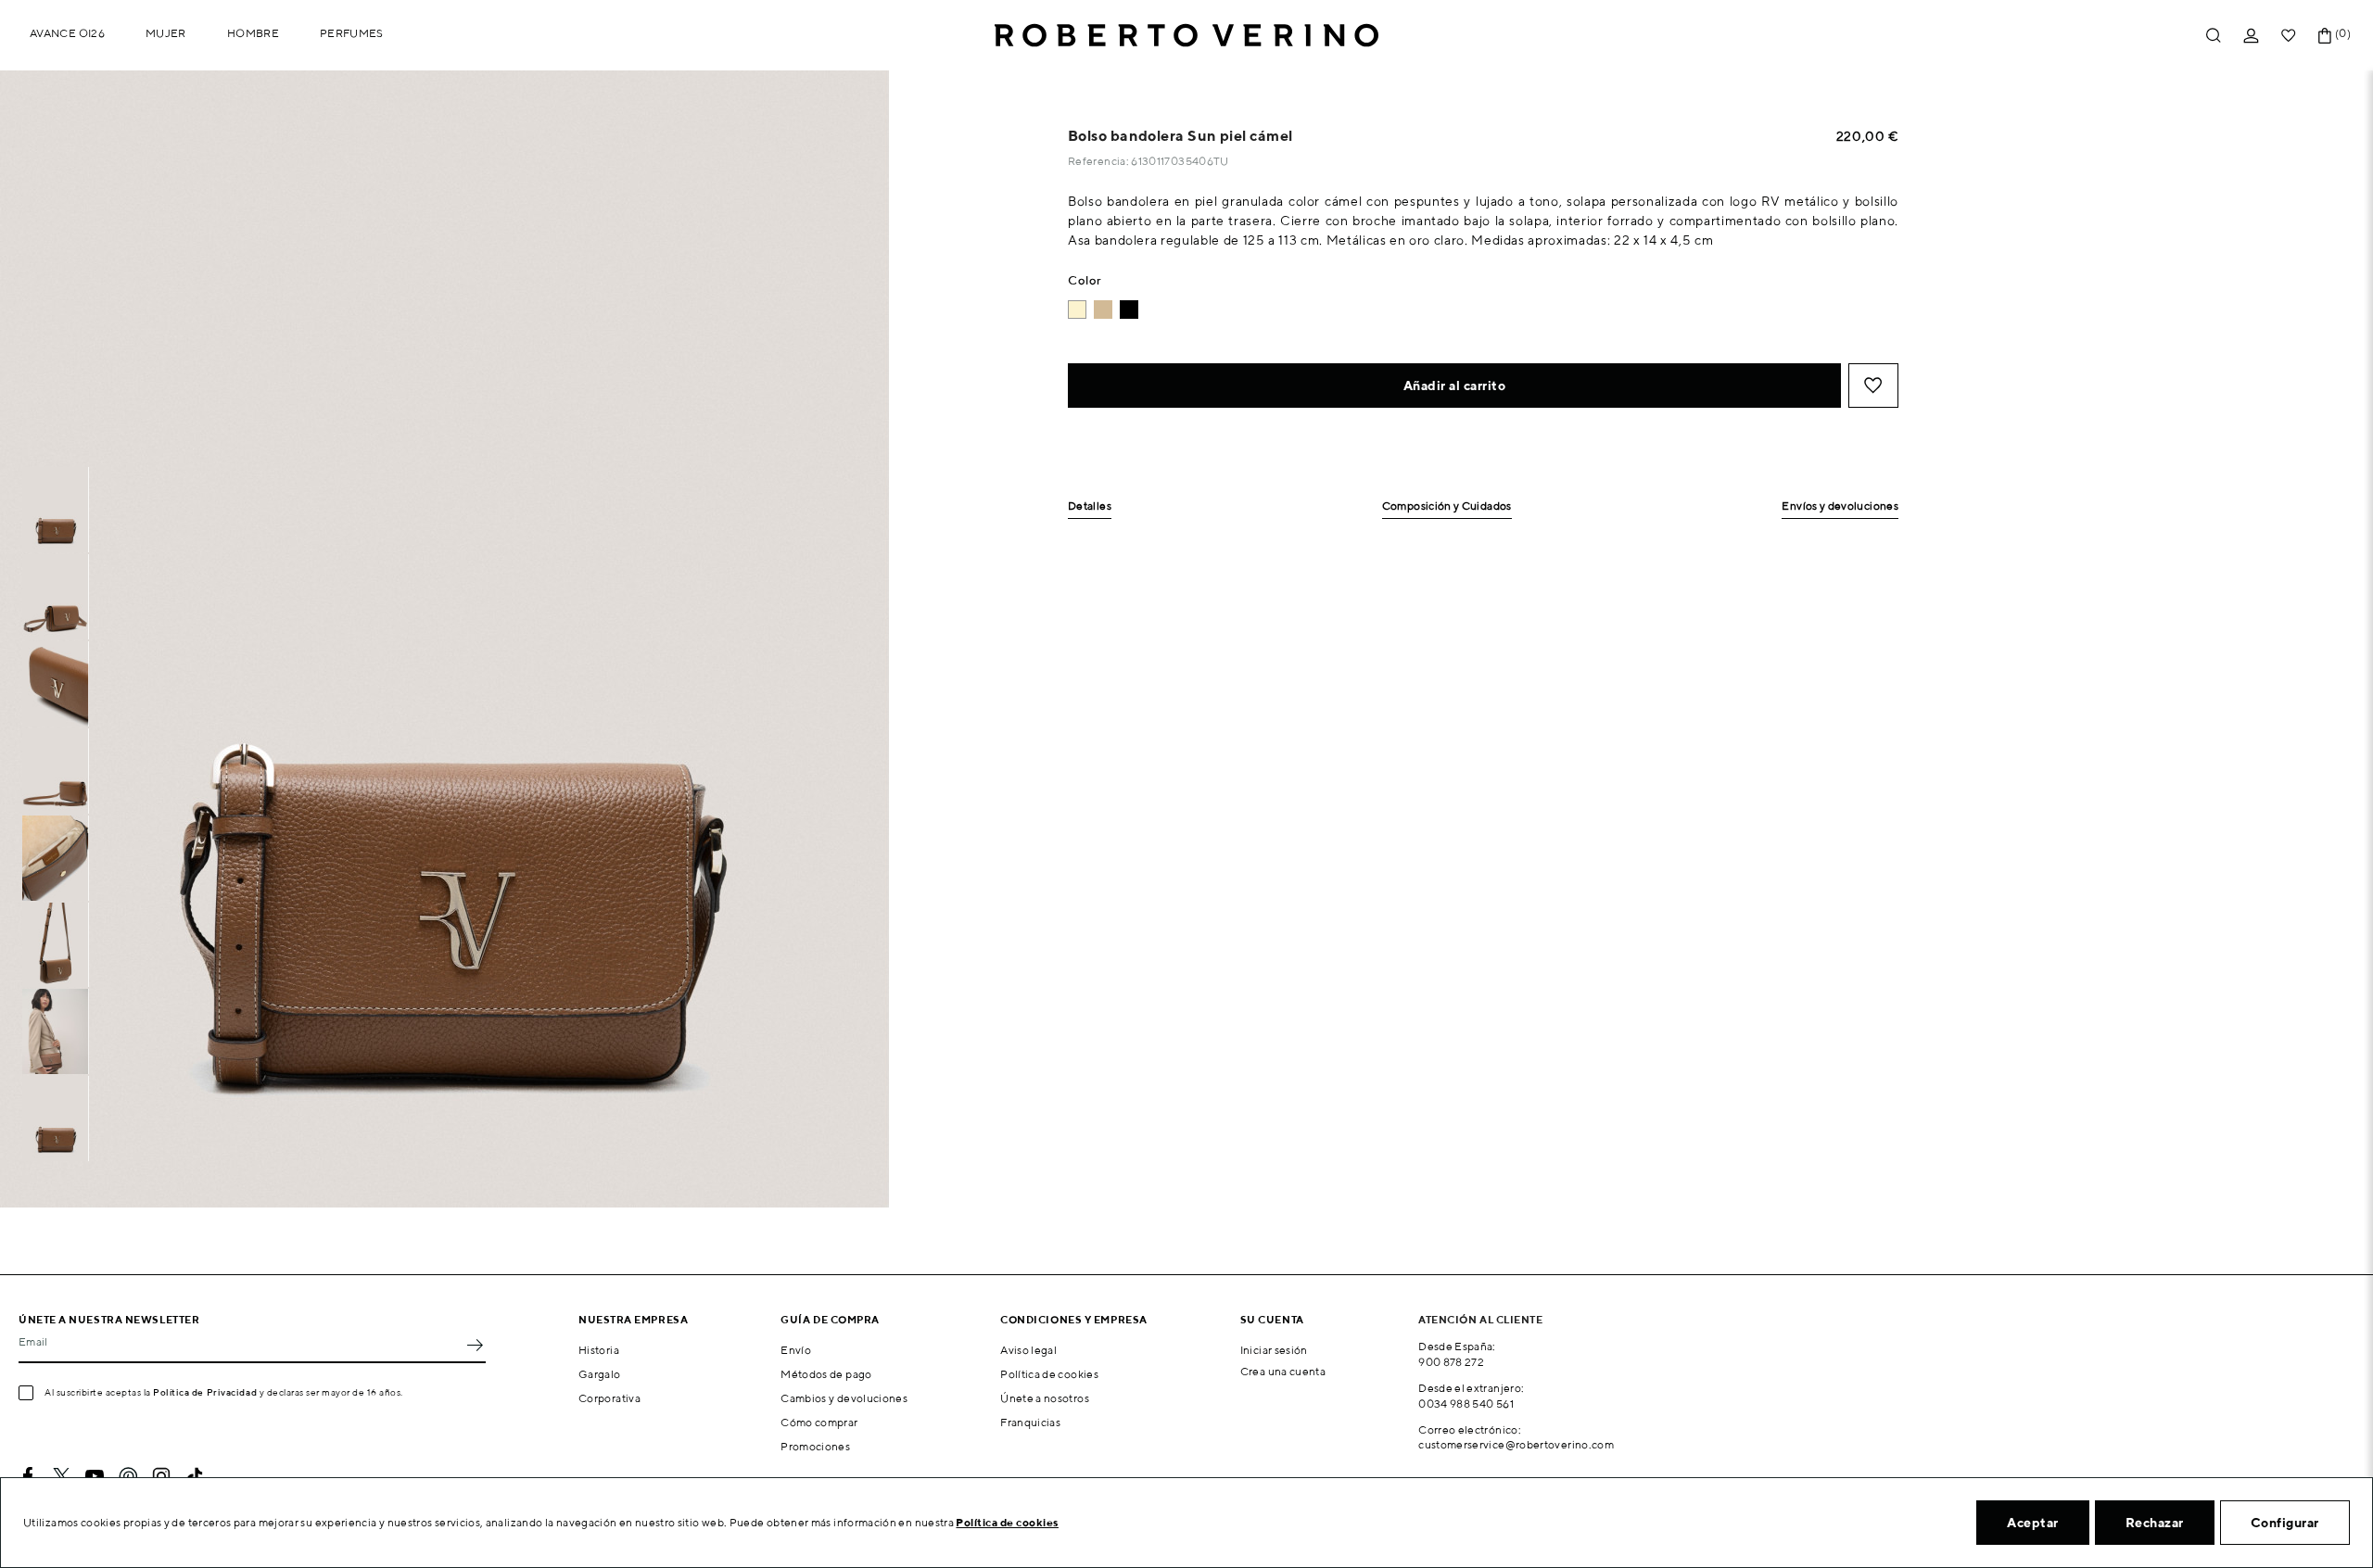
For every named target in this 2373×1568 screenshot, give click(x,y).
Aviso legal (1028, 1350)
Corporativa (609, 1398)
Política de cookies (1049, 1374)
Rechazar (2155, 1523)
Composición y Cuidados (1447, 506)
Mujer (166, 33)
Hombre (253, 33)
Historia (599, 1350)
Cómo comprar (819, 1422)
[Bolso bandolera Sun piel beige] (1077, 310)
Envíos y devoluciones (1840, 506)
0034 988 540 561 (1466, 1404)
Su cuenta (1272, 1319)
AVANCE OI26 (67, 33)
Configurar (2285, 1523)
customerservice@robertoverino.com (1516, 1444)
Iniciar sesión (1274, 1350)
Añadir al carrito (1455, 386)
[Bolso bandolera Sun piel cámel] (1103, 310)
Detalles (1090, 506)
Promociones (815, 1446)
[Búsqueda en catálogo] (2214, 36)
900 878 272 (1451, 1362)
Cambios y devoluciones (844, 1398)
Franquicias (1030, 1422)
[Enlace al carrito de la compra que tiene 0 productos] (2325, 36)
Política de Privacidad (205, 1392)
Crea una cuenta (1283, 1371)
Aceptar (2033, 1523)
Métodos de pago (826, 1374)
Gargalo (600, 1374)
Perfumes (352, 33)
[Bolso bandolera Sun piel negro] (1129, 310)
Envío (796, 1350)
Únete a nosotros (1045, 1398)
